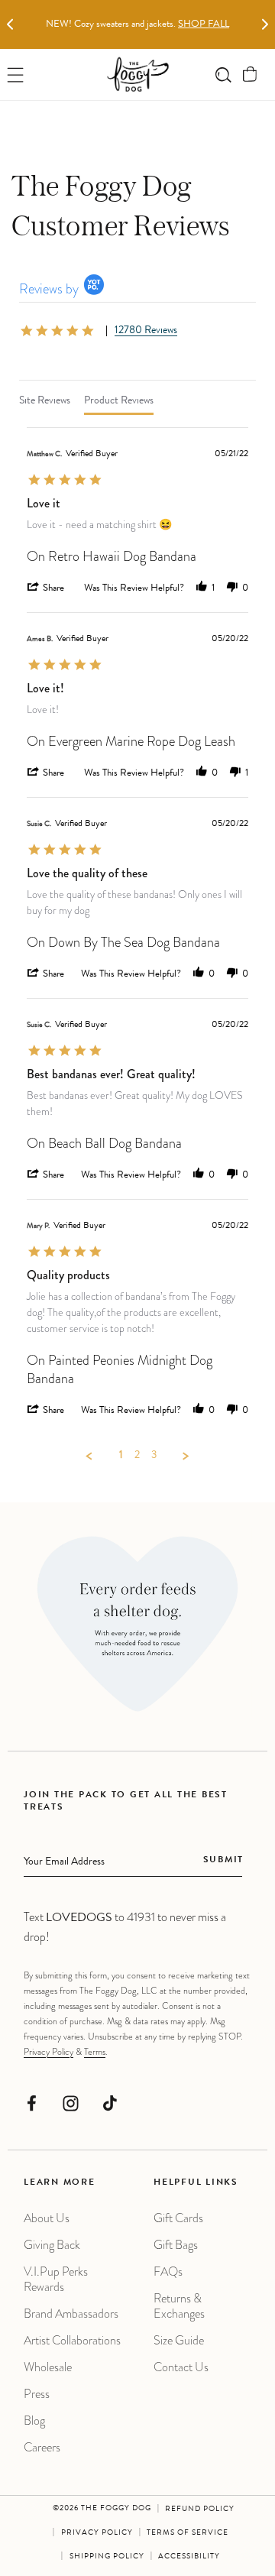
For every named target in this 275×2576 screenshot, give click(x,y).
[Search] (223, 75)
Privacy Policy (49, 2052)
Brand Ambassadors (71, 2314)
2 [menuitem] (137, 1456)
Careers (42, 2447)
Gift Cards (178, 2218)
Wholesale (48, 2367)
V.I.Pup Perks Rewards (56, 2279)
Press (37, 2394)
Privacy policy (97, 2533)
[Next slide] (265, 25)
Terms (95, 2052)
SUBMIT (223, 1861)
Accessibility (189, 2557)
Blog (34, 2420)
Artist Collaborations (72, 2340)
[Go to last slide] (10, 25)
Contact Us (181, 2367)
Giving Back (52, 2245)
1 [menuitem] (121, 1456)
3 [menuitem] (154, 1456)
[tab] (45, 401)
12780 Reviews (146, 331)
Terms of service (188, 2533)
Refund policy (200, 2510)
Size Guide (179, 2340)
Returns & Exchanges (179, 2306)
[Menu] (16, 75)
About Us (47, 2218)
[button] (250, 75)
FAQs (168, 2271)
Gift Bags (176, 2245)
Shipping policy (107, 2557)
